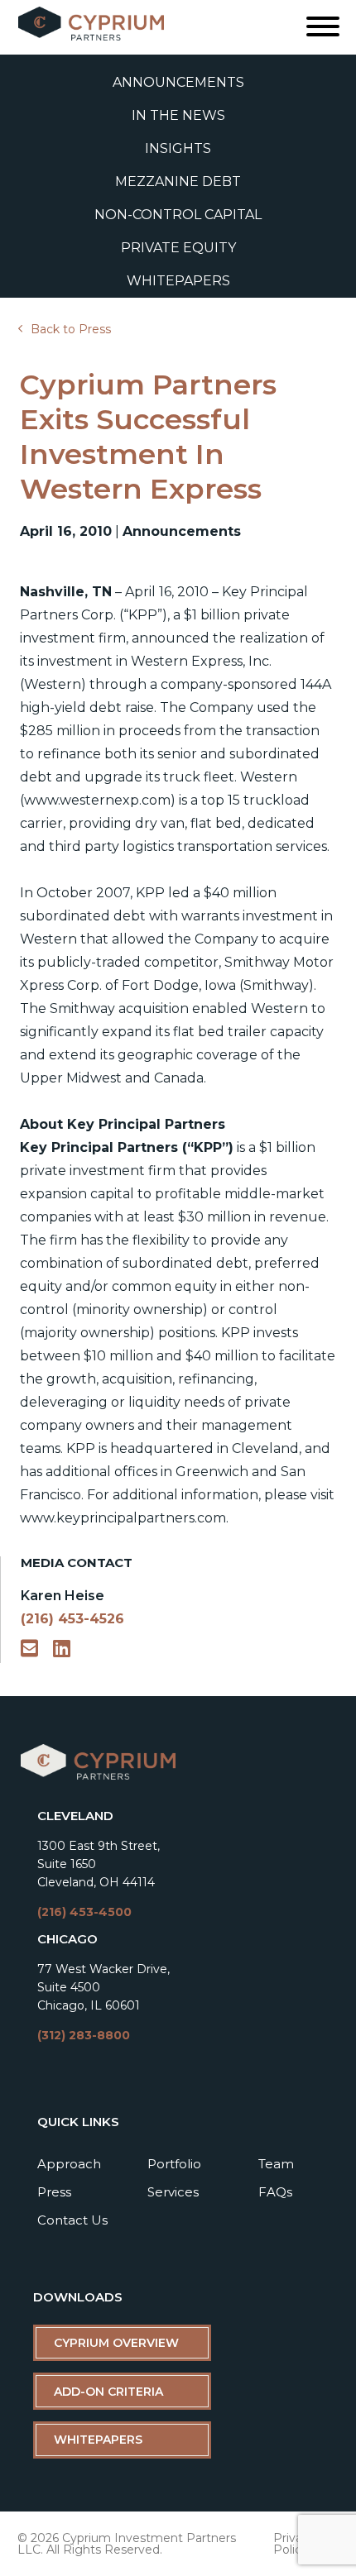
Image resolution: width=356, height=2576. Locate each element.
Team (276, 2164)
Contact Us (72, 2220)
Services (173, 2192)
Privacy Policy (294, 2544)
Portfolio (174, 2164)
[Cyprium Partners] (98, 1777)
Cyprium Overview (116, 2343)
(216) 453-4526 (72, 1619)
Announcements (178, 82)
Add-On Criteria (108, 2392)
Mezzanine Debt (178, 182)
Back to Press (71, 329)
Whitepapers (178, 281)
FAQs (275, 2192)
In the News (178, 115)
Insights (178, 148)
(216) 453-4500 (84, 1912)
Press (54, 2192)
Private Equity (178, 248)
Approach (69, 2164)
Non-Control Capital (178, 215)
